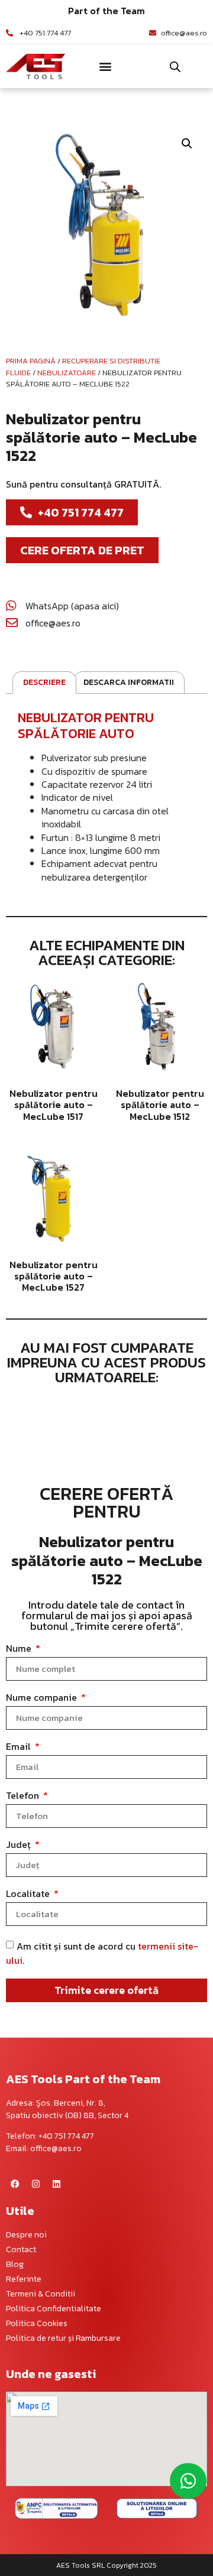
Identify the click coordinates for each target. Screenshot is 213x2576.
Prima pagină (31, 361)
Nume (20, 1649)
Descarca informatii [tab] (129, 682)
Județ (20, 1846)
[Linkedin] (56, 2184)
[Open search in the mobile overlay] (175, 66)
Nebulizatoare (67, 373)
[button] (105, 66)
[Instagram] (35, 2184)
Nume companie (43, 1698)
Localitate (29, 1895)
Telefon (24, 1797)
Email (20, 1747)
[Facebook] (15, 2184)
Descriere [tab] (44, 682)
